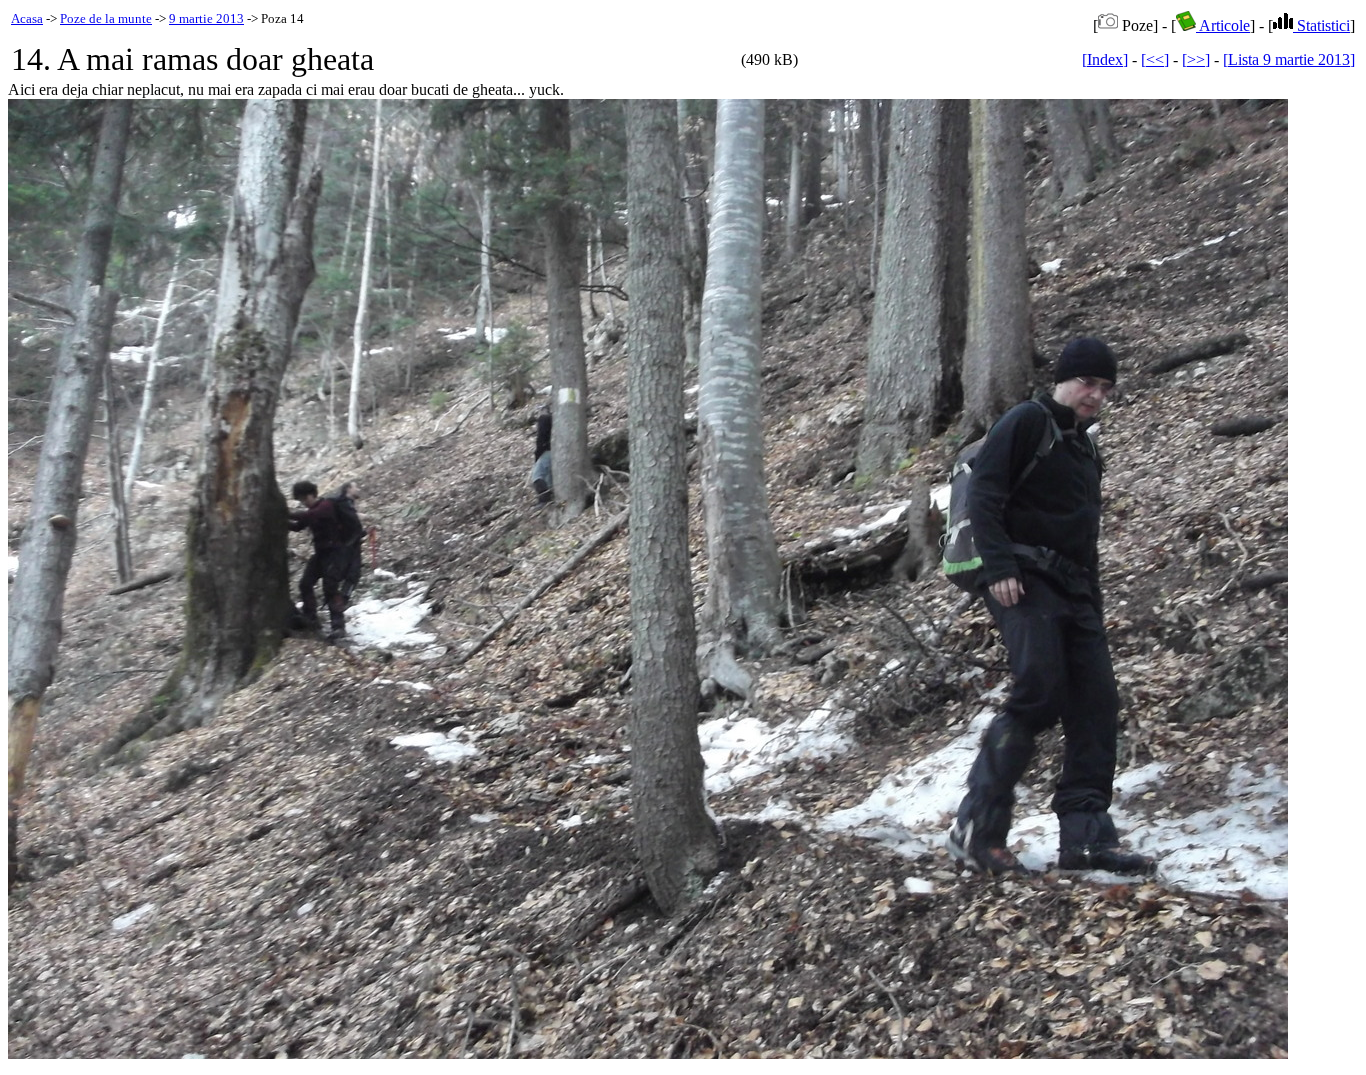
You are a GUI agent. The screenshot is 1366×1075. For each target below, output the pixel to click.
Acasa (27, 18)
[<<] (1155, 59)
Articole (1223, 25)
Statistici (1321, 25)
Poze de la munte (106, 18)
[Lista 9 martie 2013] (1289, 59)
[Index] (1105, 59)
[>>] (1196, 59)
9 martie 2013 (206, 18)
